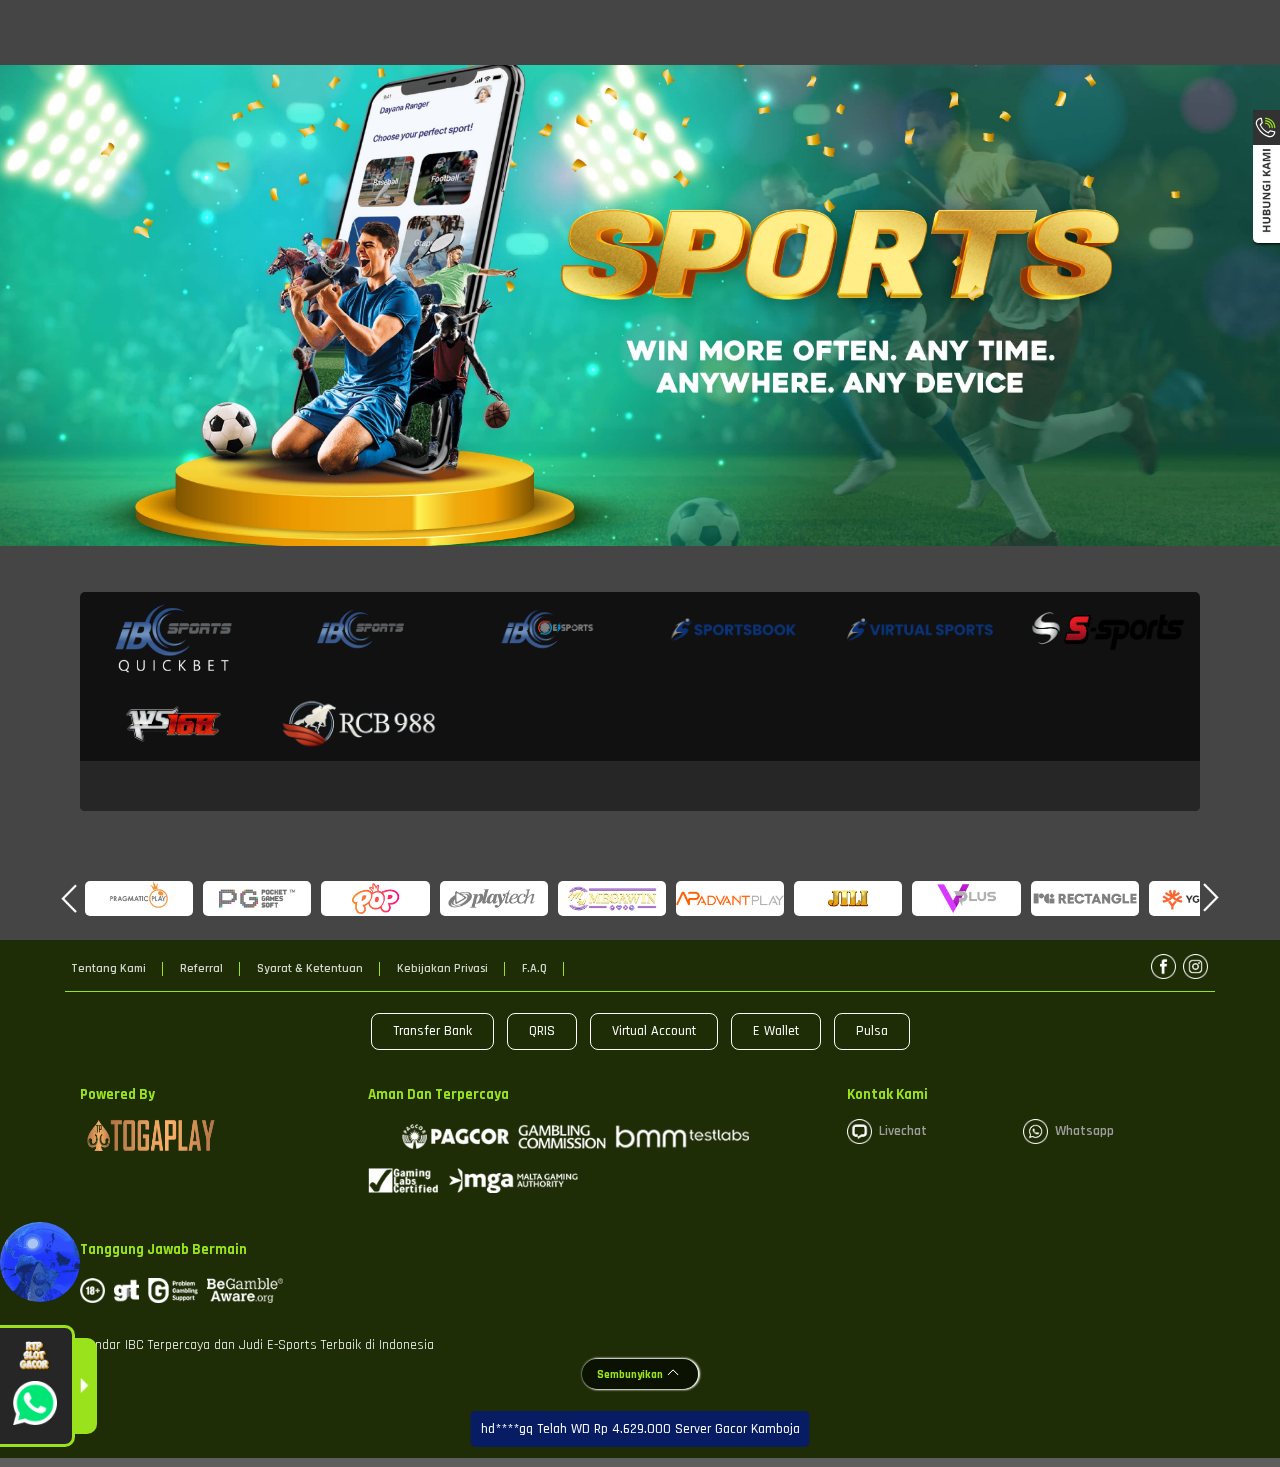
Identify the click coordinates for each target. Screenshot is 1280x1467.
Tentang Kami (108, 969)
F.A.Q (534, 969)
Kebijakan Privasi (442, 969)
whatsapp (1084, 1131)
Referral (201, 969)
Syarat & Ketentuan (310, 969)
